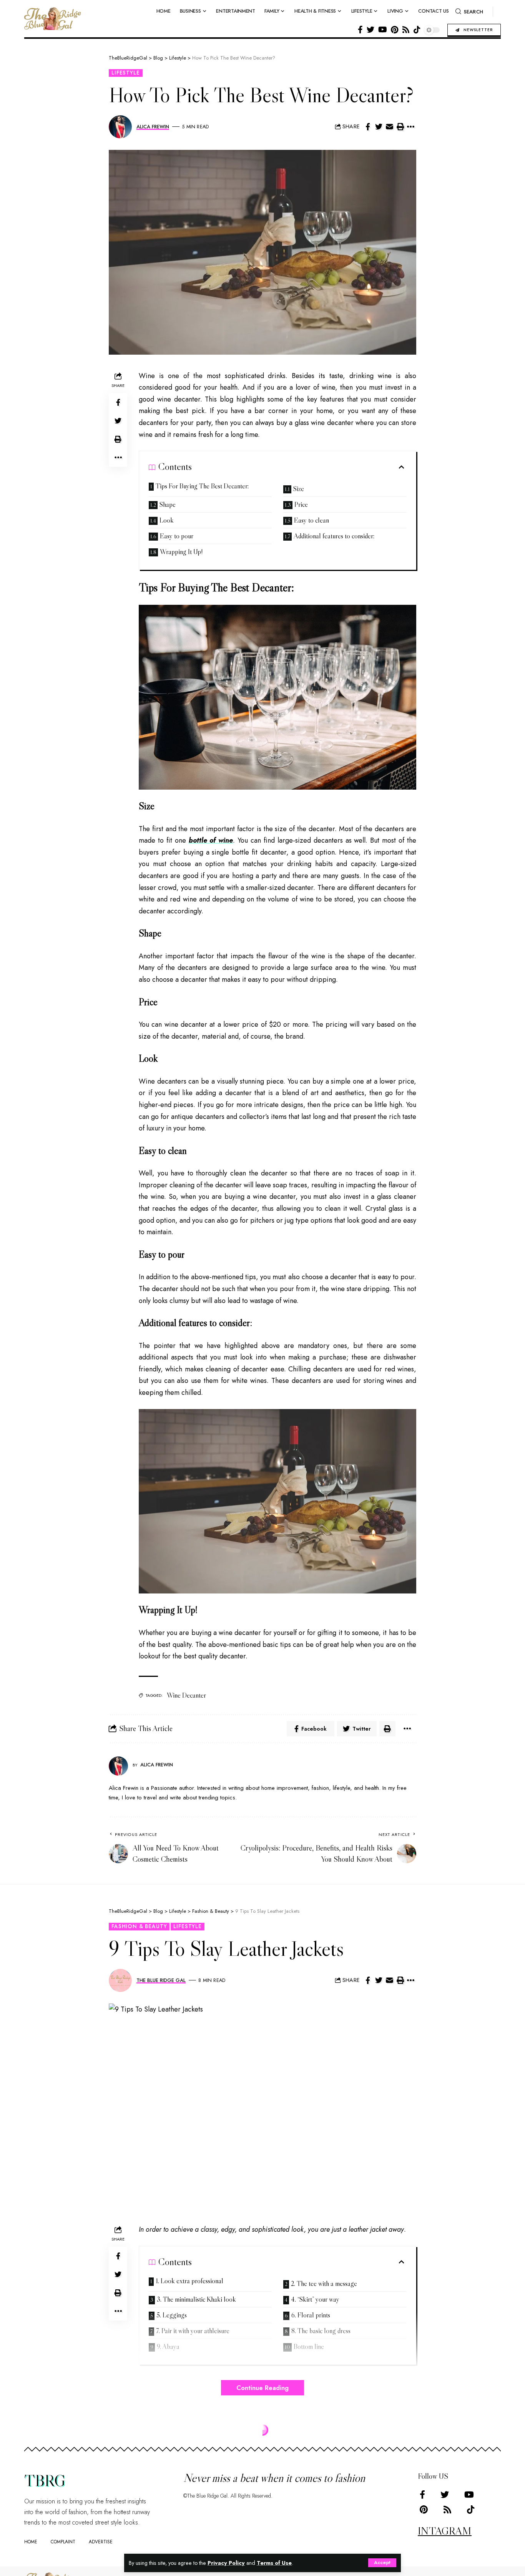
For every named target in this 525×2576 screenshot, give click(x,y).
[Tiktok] (417, 30)
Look (167, 520)
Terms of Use (274, 2563)
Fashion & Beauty (139, 1926)
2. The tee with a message (324, 2284)
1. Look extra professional (189, 2281)
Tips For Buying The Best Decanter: (202, 486)
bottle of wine (211, 840)
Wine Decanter (186, 1695)
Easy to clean (312, 520)
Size (299, 489)
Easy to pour (177, 536)
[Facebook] (360, 30)
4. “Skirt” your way (315, 2299)
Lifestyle (126, 73)
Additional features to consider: (334, 536)
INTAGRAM (445, 2531)
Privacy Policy (226, 2563)
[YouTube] (383, 30)
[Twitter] (370, 30)
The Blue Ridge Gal (161, 1980)
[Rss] (406, 30)
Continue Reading (262, 2388)
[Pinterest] (395, 30)
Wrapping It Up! (181, 552)
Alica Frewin (153, 127)
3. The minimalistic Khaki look (196, 2299)
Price (301, 505)
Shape (168, 505)
